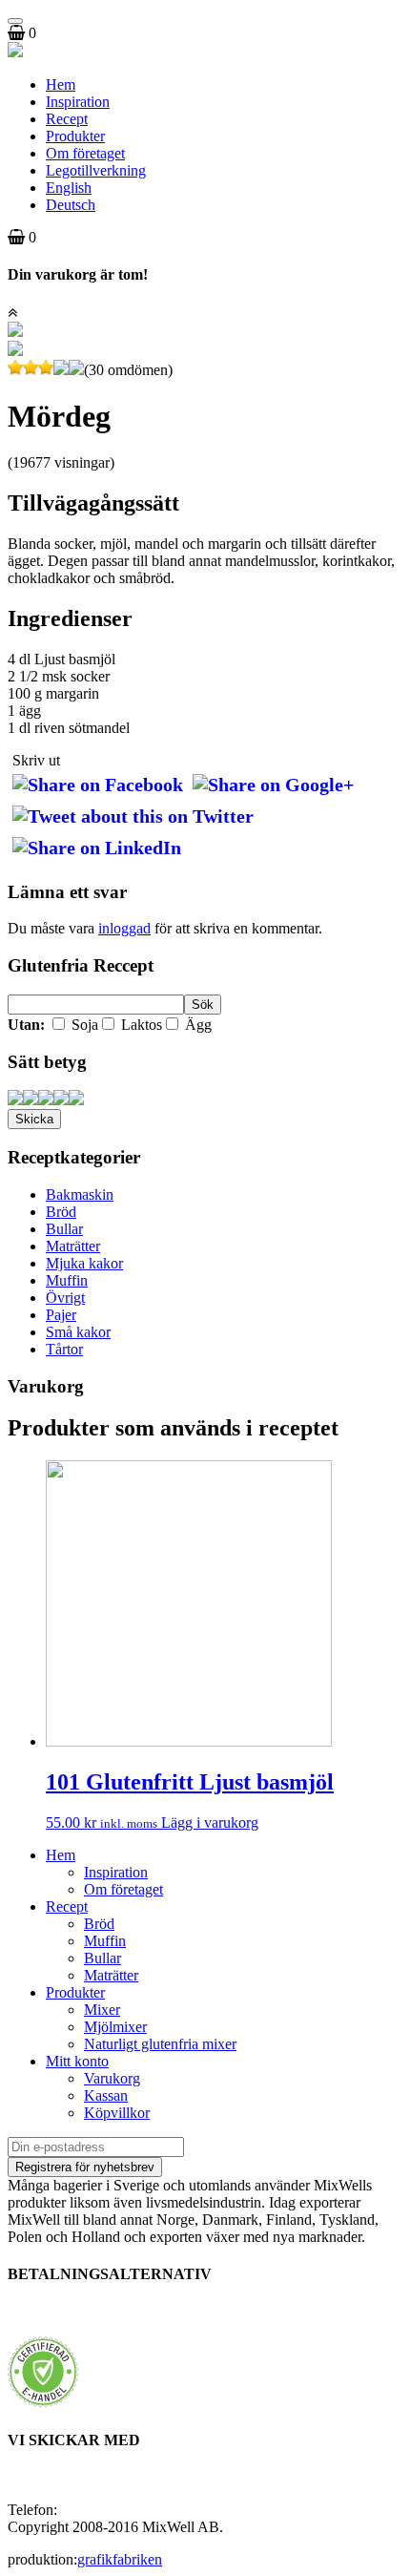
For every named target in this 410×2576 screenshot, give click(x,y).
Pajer (61, 1315)
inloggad (124, 928)
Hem (61, 84)
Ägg (196, 1025)
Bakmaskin (80, 1194)
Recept (67, 119)
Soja (83, 1025)
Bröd (61, 1212)
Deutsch (71, 205)
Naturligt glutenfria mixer (160, 2044)
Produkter (75, 136)
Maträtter (73, 1246)
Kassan (106, 2095)
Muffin (67, 1280)
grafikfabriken (120, 2559)
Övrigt (65, 1298)
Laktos (140, 1025)
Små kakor (78, 1332)
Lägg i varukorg (210, 1822)
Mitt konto (77, 2061)
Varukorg (112, 2078)
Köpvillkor (117, 2113)
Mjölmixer (115, 2027)
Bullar (64, 1229)
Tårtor (64, 1349)
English (69, 188)
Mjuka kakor (84, 1263)
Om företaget (85, 153)
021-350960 (98, 2510)
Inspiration (78, 102)
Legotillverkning (96, 170)
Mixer (102, 2010)
